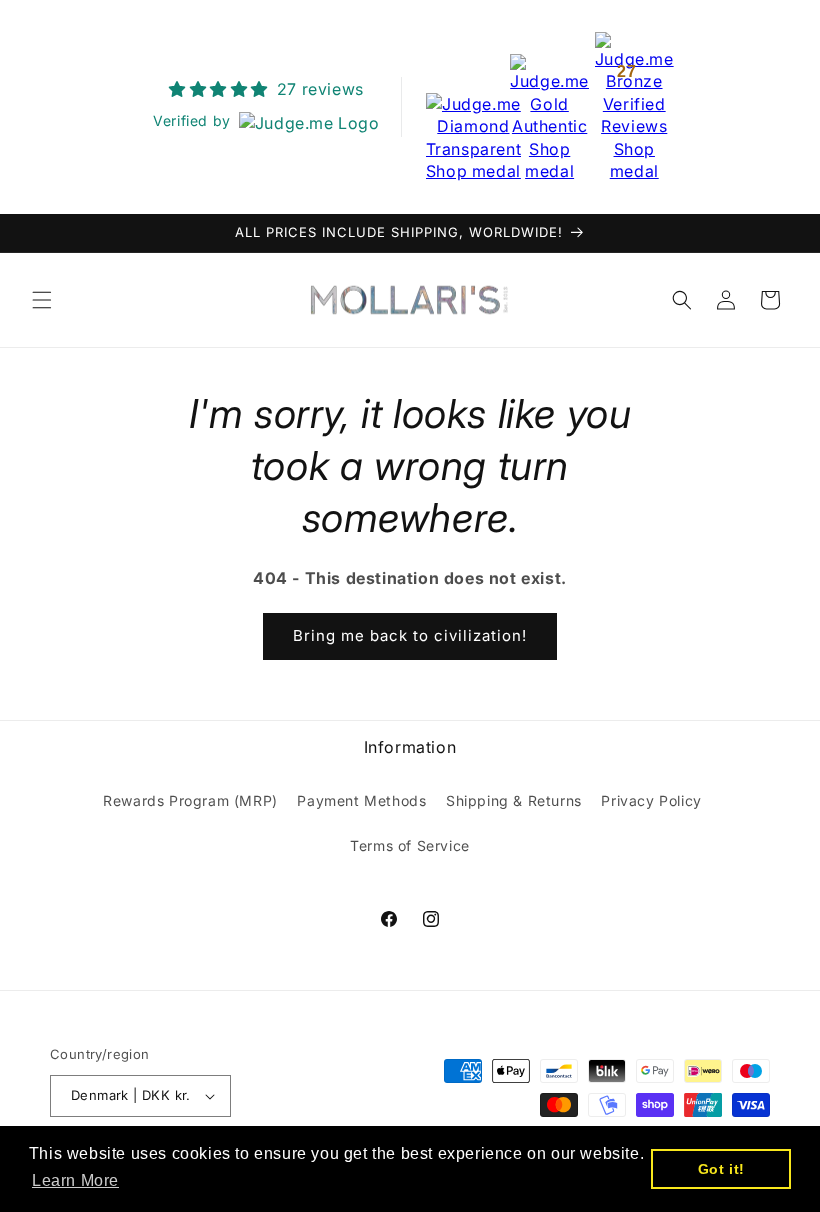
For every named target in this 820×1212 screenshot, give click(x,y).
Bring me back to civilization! (410, 635)
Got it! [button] (721, 1169)
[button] (42, 300)
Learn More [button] (75, 1180)
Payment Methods (361, 800)
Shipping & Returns (514, 800)
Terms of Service (410, 845)
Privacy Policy (651, 800)
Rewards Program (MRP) (190, 800)
